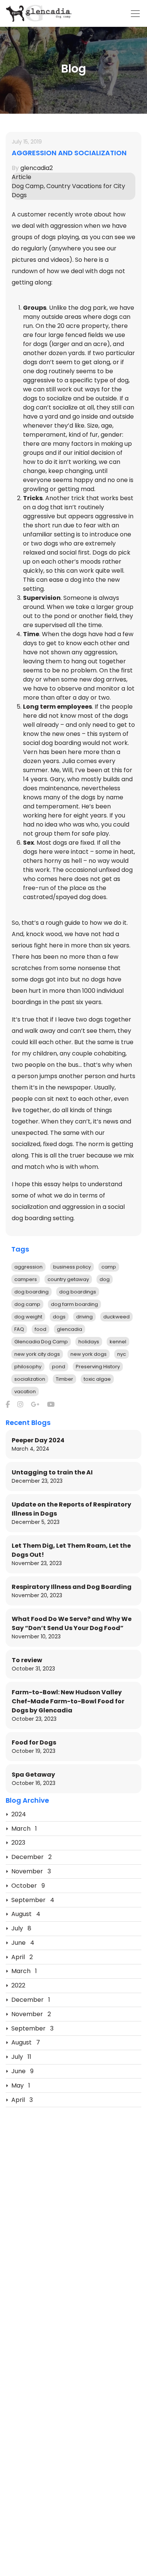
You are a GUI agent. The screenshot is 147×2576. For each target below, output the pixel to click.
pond (59, 1367)
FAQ (19, 1329)
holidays (89, 1342)
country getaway (68, 1279)
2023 (18, 1843)
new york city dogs (37, 1354)
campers (26, 1279)
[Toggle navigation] (135, 14)
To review (27, 1660)
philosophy (28, 1367)
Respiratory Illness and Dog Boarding (72, 1587)
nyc (122, 1354)
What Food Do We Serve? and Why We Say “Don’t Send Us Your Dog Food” (72, 1623)
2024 (19, 1814)
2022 (18, 1985)
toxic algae (97, 1379)
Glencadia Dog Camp (41, 1342)
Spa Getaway (33, 1775)
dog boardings (78, 1292)
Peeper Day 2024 (38, 1440)
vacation (25, 1392)
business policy (72, 1267)
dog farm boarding (74, 1304)
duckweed (116, 1317)
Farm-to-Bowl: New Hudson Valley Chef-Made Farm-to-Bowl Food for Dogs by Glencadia (68, 1701)
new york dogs (89, 1354)
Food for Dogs (34, 1742)
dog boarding (31, 1292)
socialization (30, 1379)
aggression (28, 1267)
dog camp (27, 1304)
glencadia (70, 1329)
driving (84, 1317)
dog (105, 1279)
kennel (118, 1342)
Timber (64, 1379)
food (41, 1329)
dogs (59, 1317)
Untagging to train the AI (52, 1472)
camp (109, 1267)
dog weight (28, 1317)
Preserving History (98, 1367)
